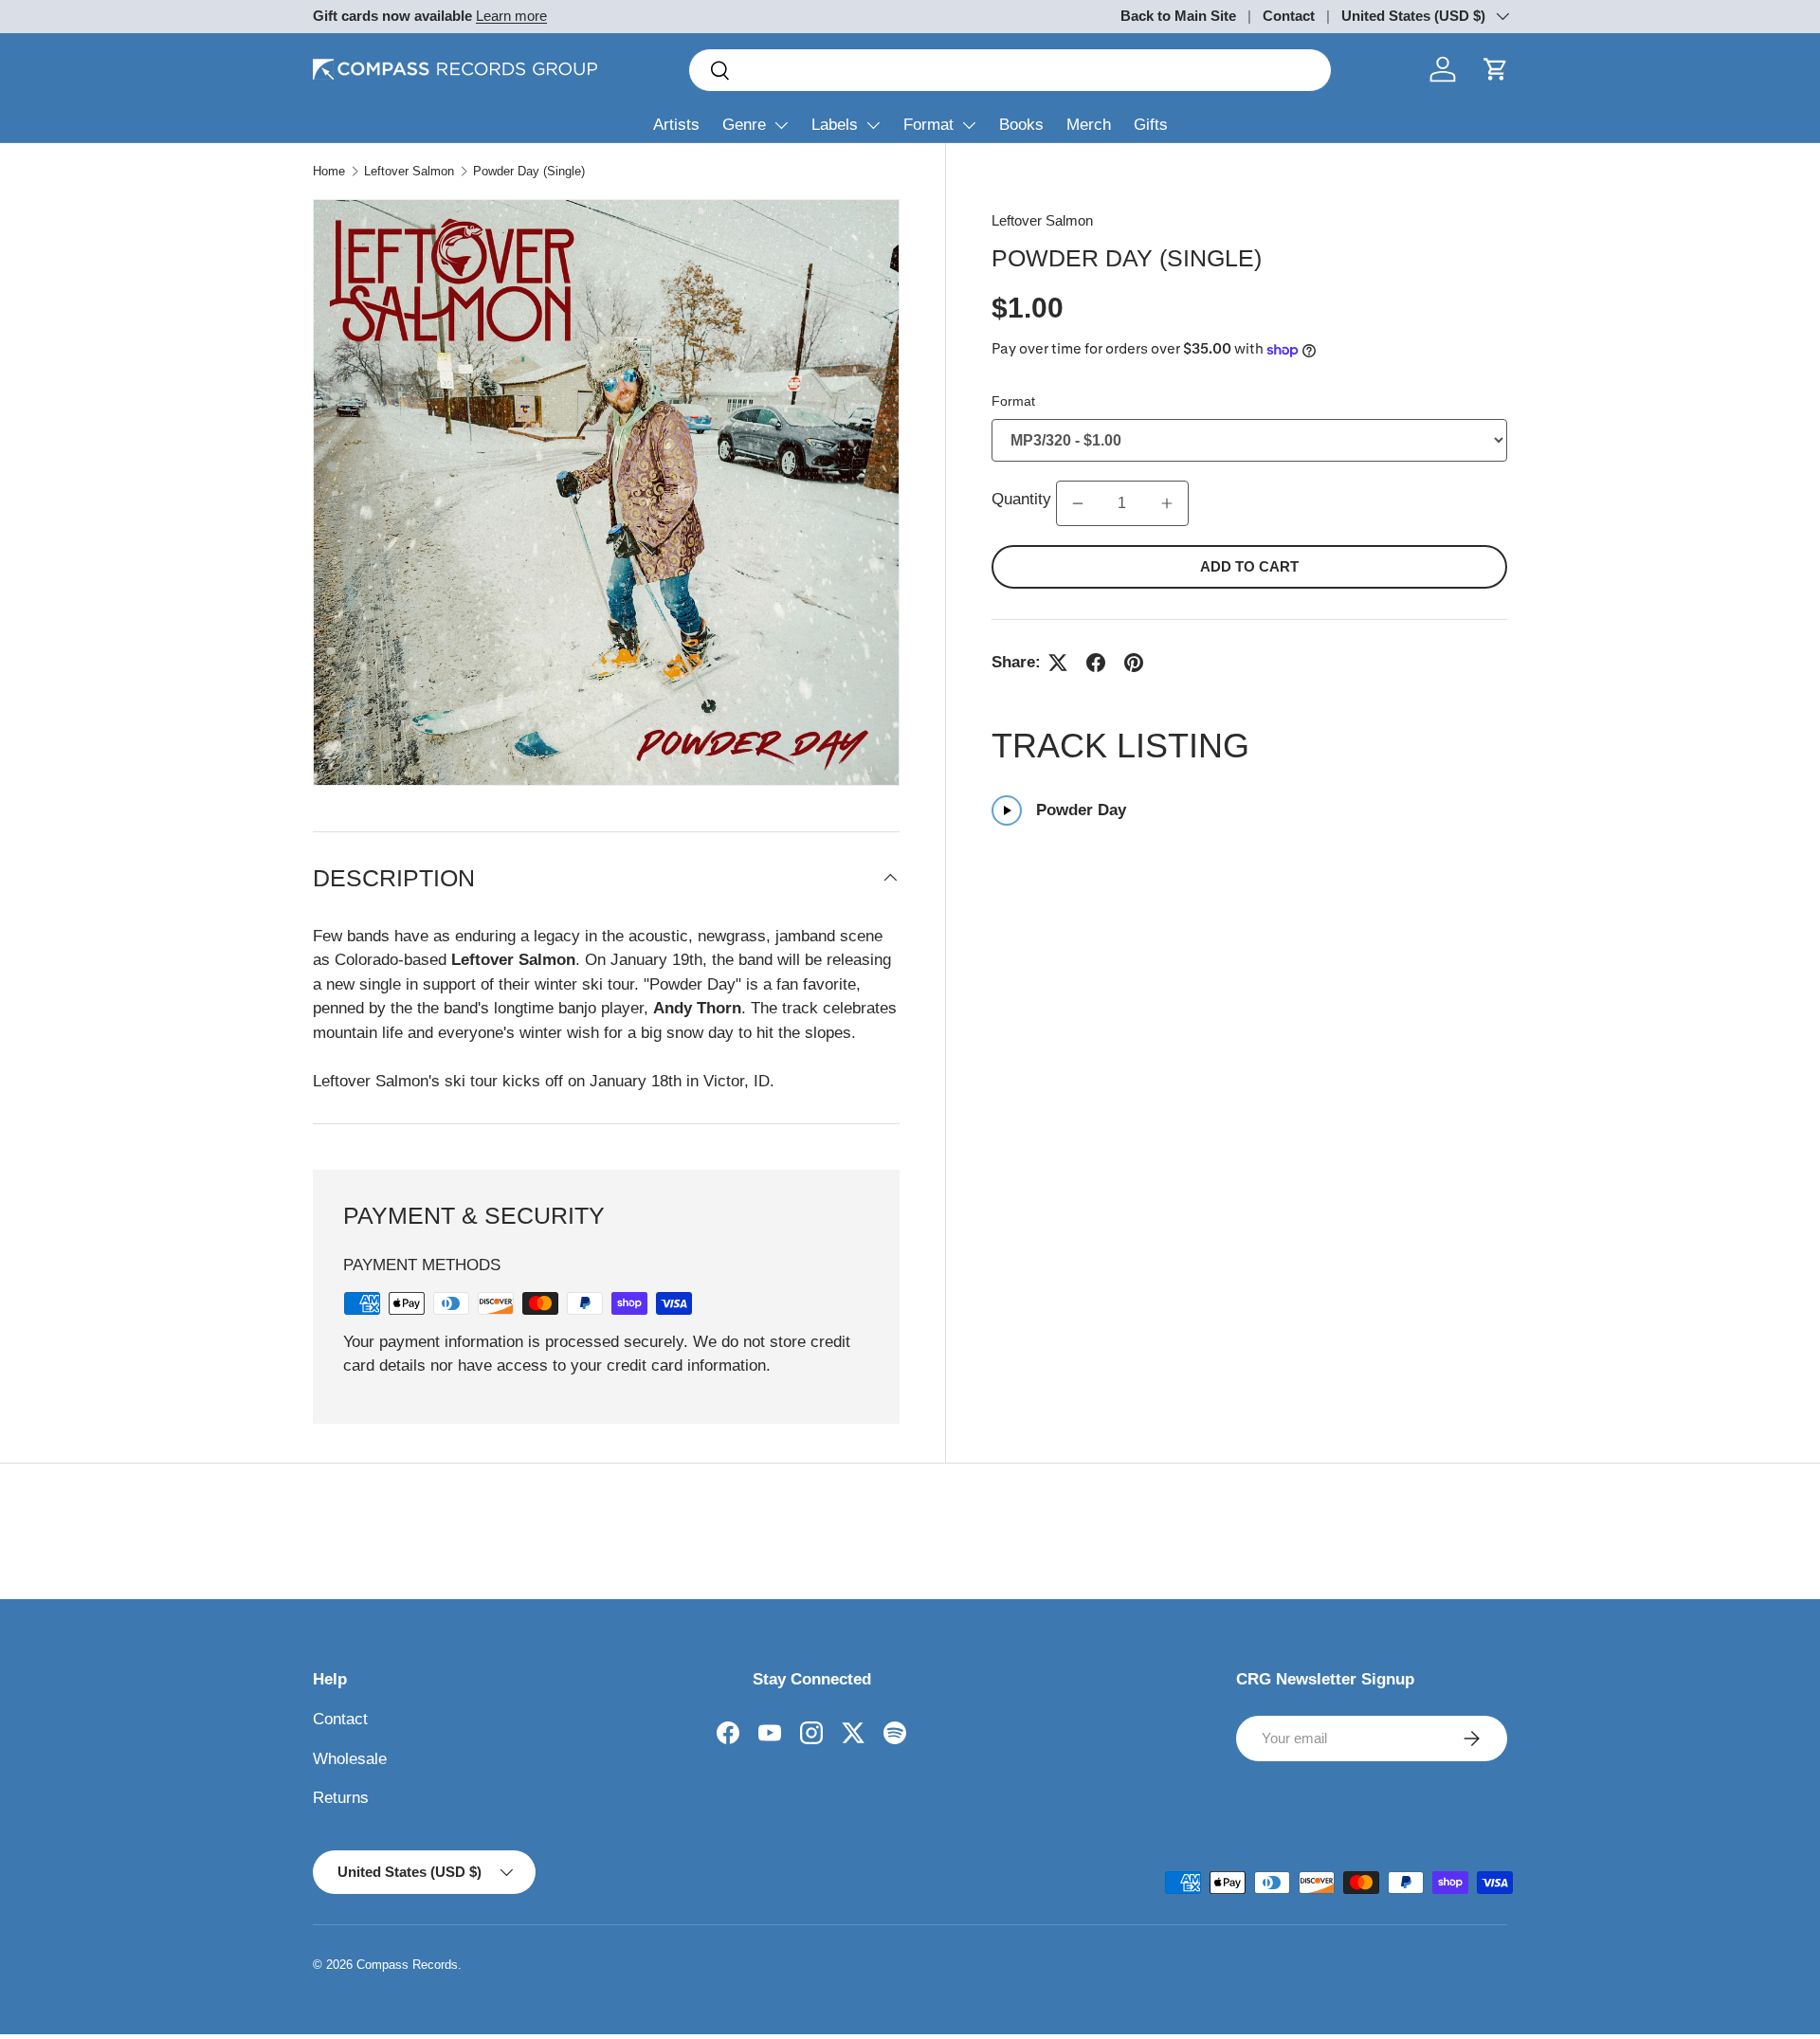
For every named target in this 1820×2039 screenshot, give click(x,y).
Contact (1289, 16)
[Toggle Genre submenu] (781, 125)
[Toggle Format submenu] (969, 125)
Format (928, 125)
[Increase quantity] (1167, 503)
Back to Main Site (1178, 16)
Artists (676, 125)
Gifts (1151, 125)
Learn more (511, 16)
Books (1021, 125)
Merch (1089, 125)
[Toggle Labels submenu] (873, 125)
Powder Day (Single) (529, 171)
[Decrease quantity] (1078, 503)
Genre (744, 125)
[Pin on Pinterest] (1134, 663)
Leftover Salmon (409, 171)
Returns (341, 1798)
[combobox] (1010, 70)
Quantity (1024, 499)
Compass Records (407, 1965)
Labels (835, 125)
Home (329, 171)
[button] (1496, 69)
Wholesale (350, 1759)
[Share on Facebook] (1096, 663)
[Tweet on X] (1058, 663)
